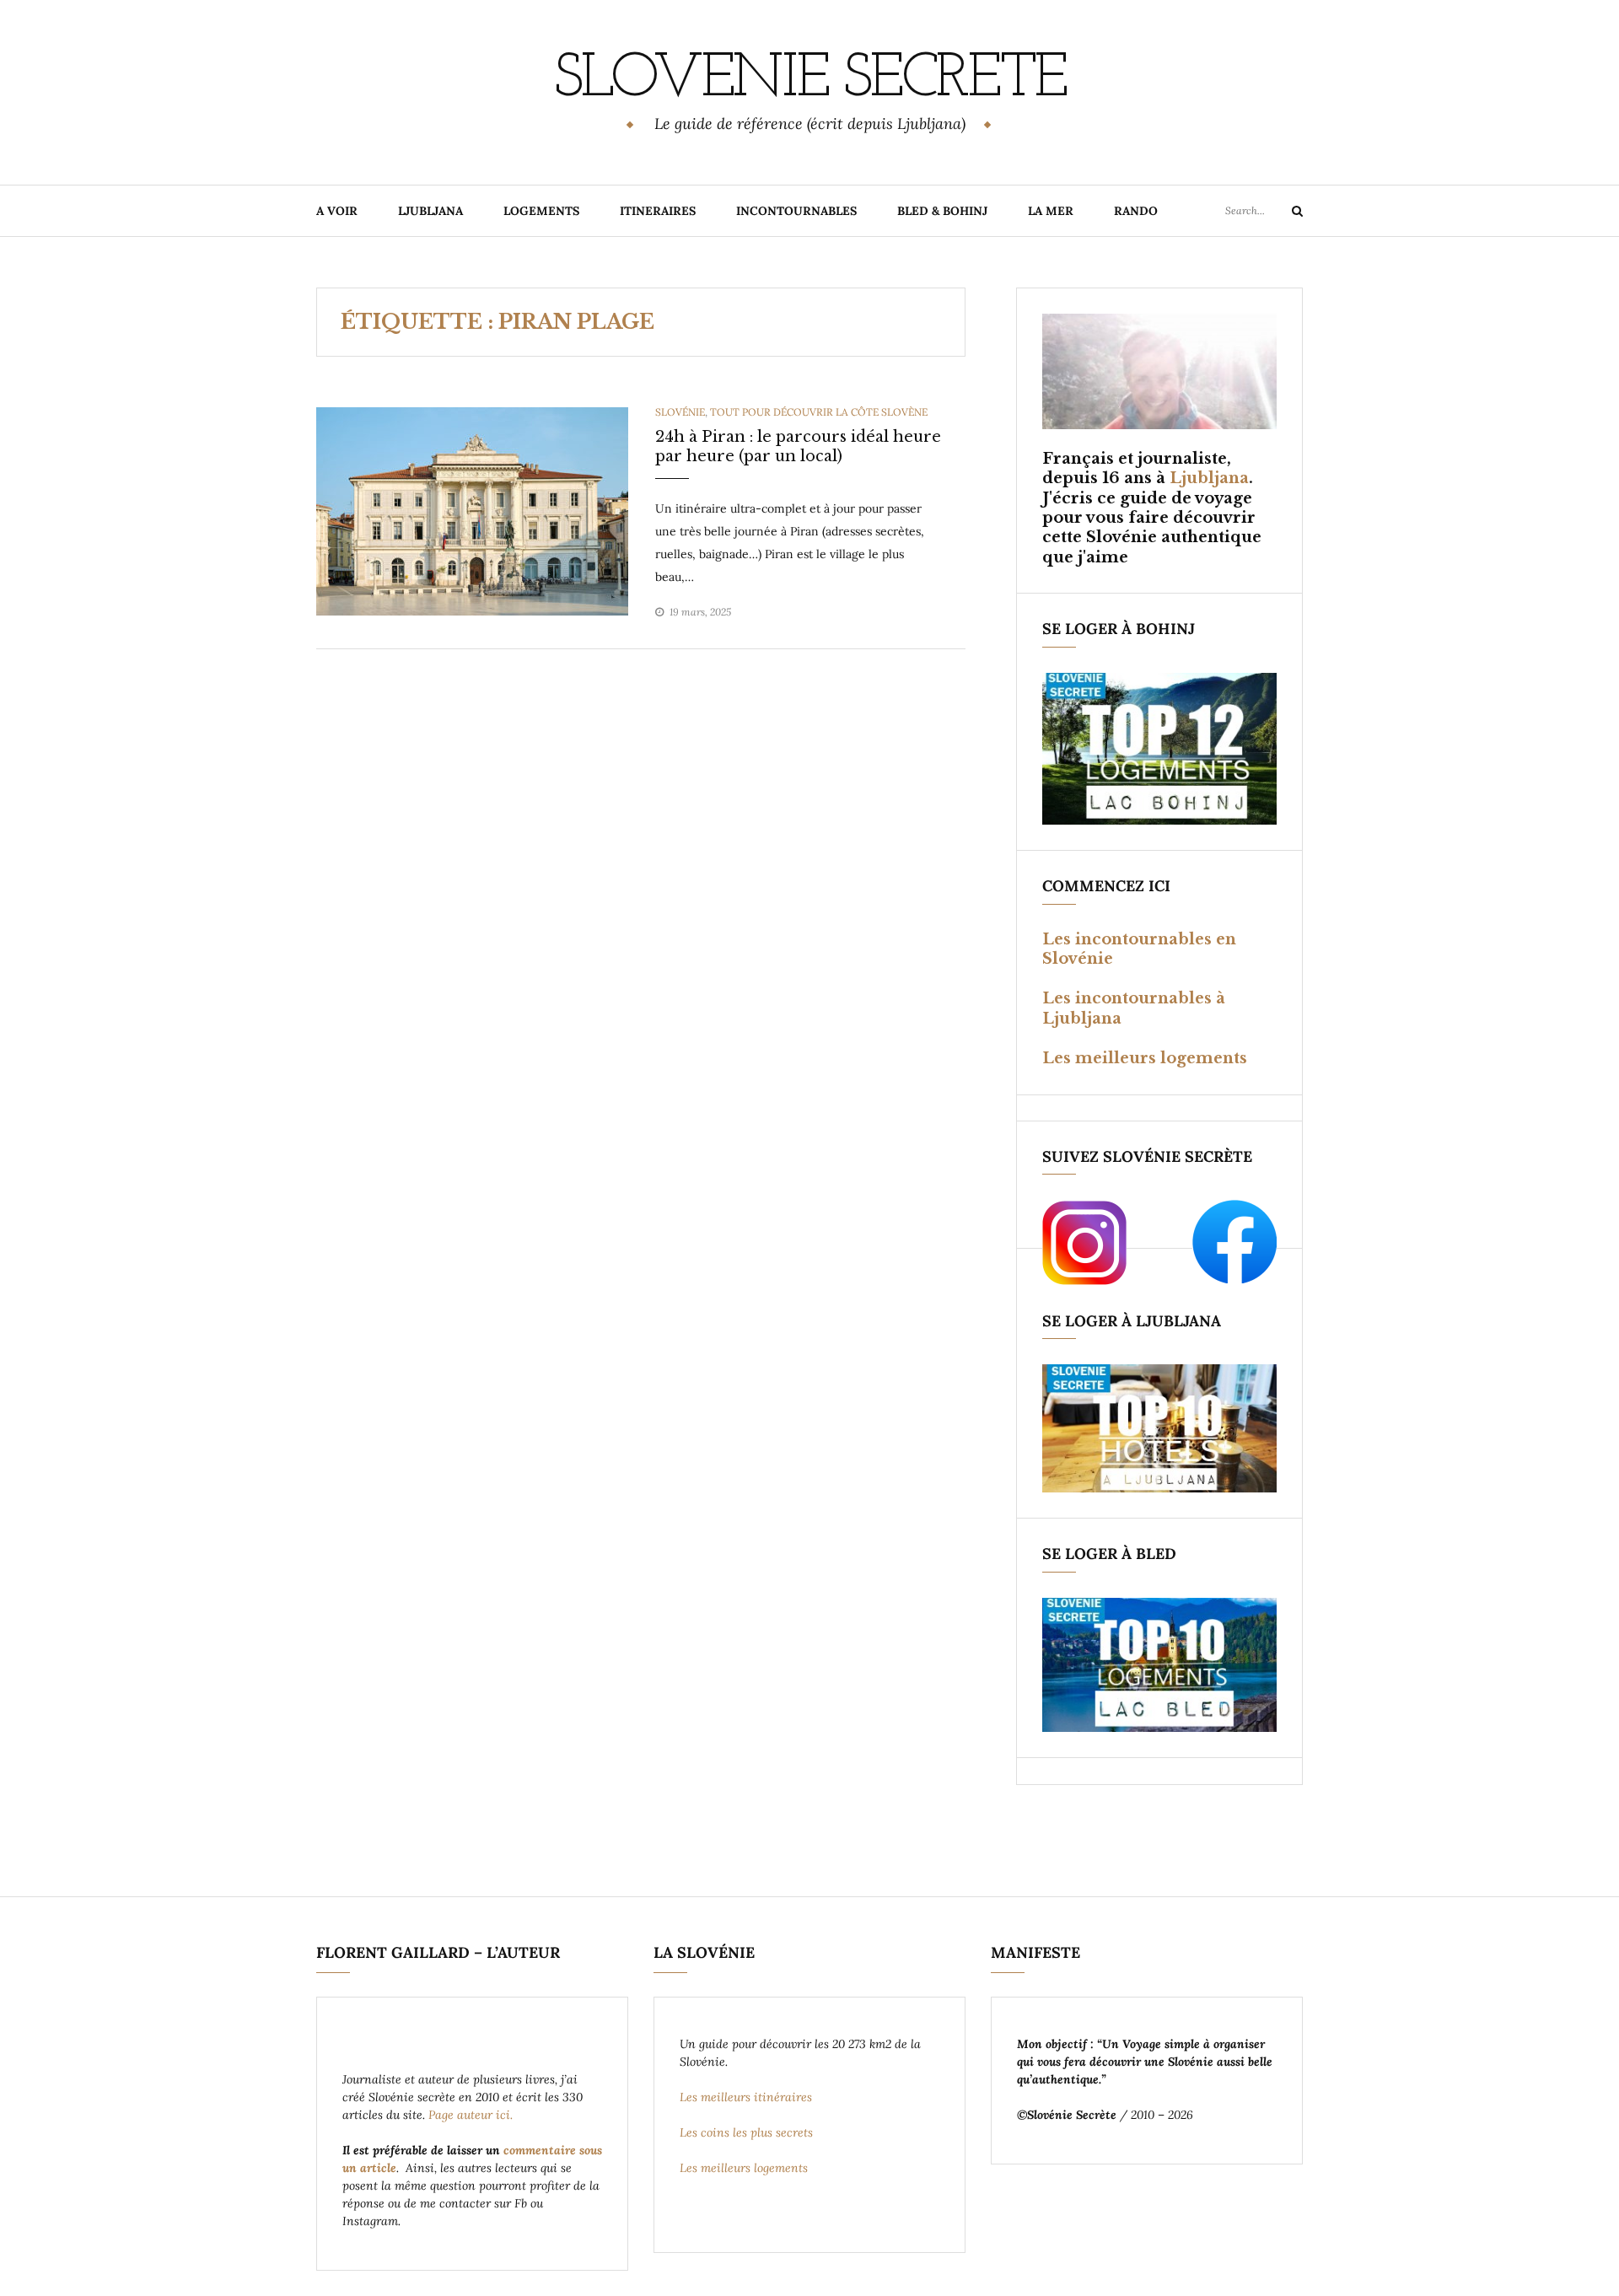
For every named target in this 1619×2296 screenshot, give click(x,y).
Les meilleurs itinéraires (748, 2097)
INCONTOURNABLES (796, 211)
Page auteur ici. (472, 2115)
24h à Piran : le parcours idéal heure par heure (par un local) (798, 446)
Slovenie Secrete (809, 80)
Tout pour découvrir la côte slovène (819, 412)
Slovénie (680, 412)
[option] (472, 511)
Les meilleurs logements (1145, 1058)
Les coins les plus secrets (746, 2132)
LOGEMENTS (541, 211)
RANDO (1136, 211)
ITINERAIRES (658, 211)
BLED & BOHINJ (942, 211)
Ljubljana (1209, 478)
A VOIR (337, 211)
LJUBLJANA (430, 211)
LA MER (1051, 211)
